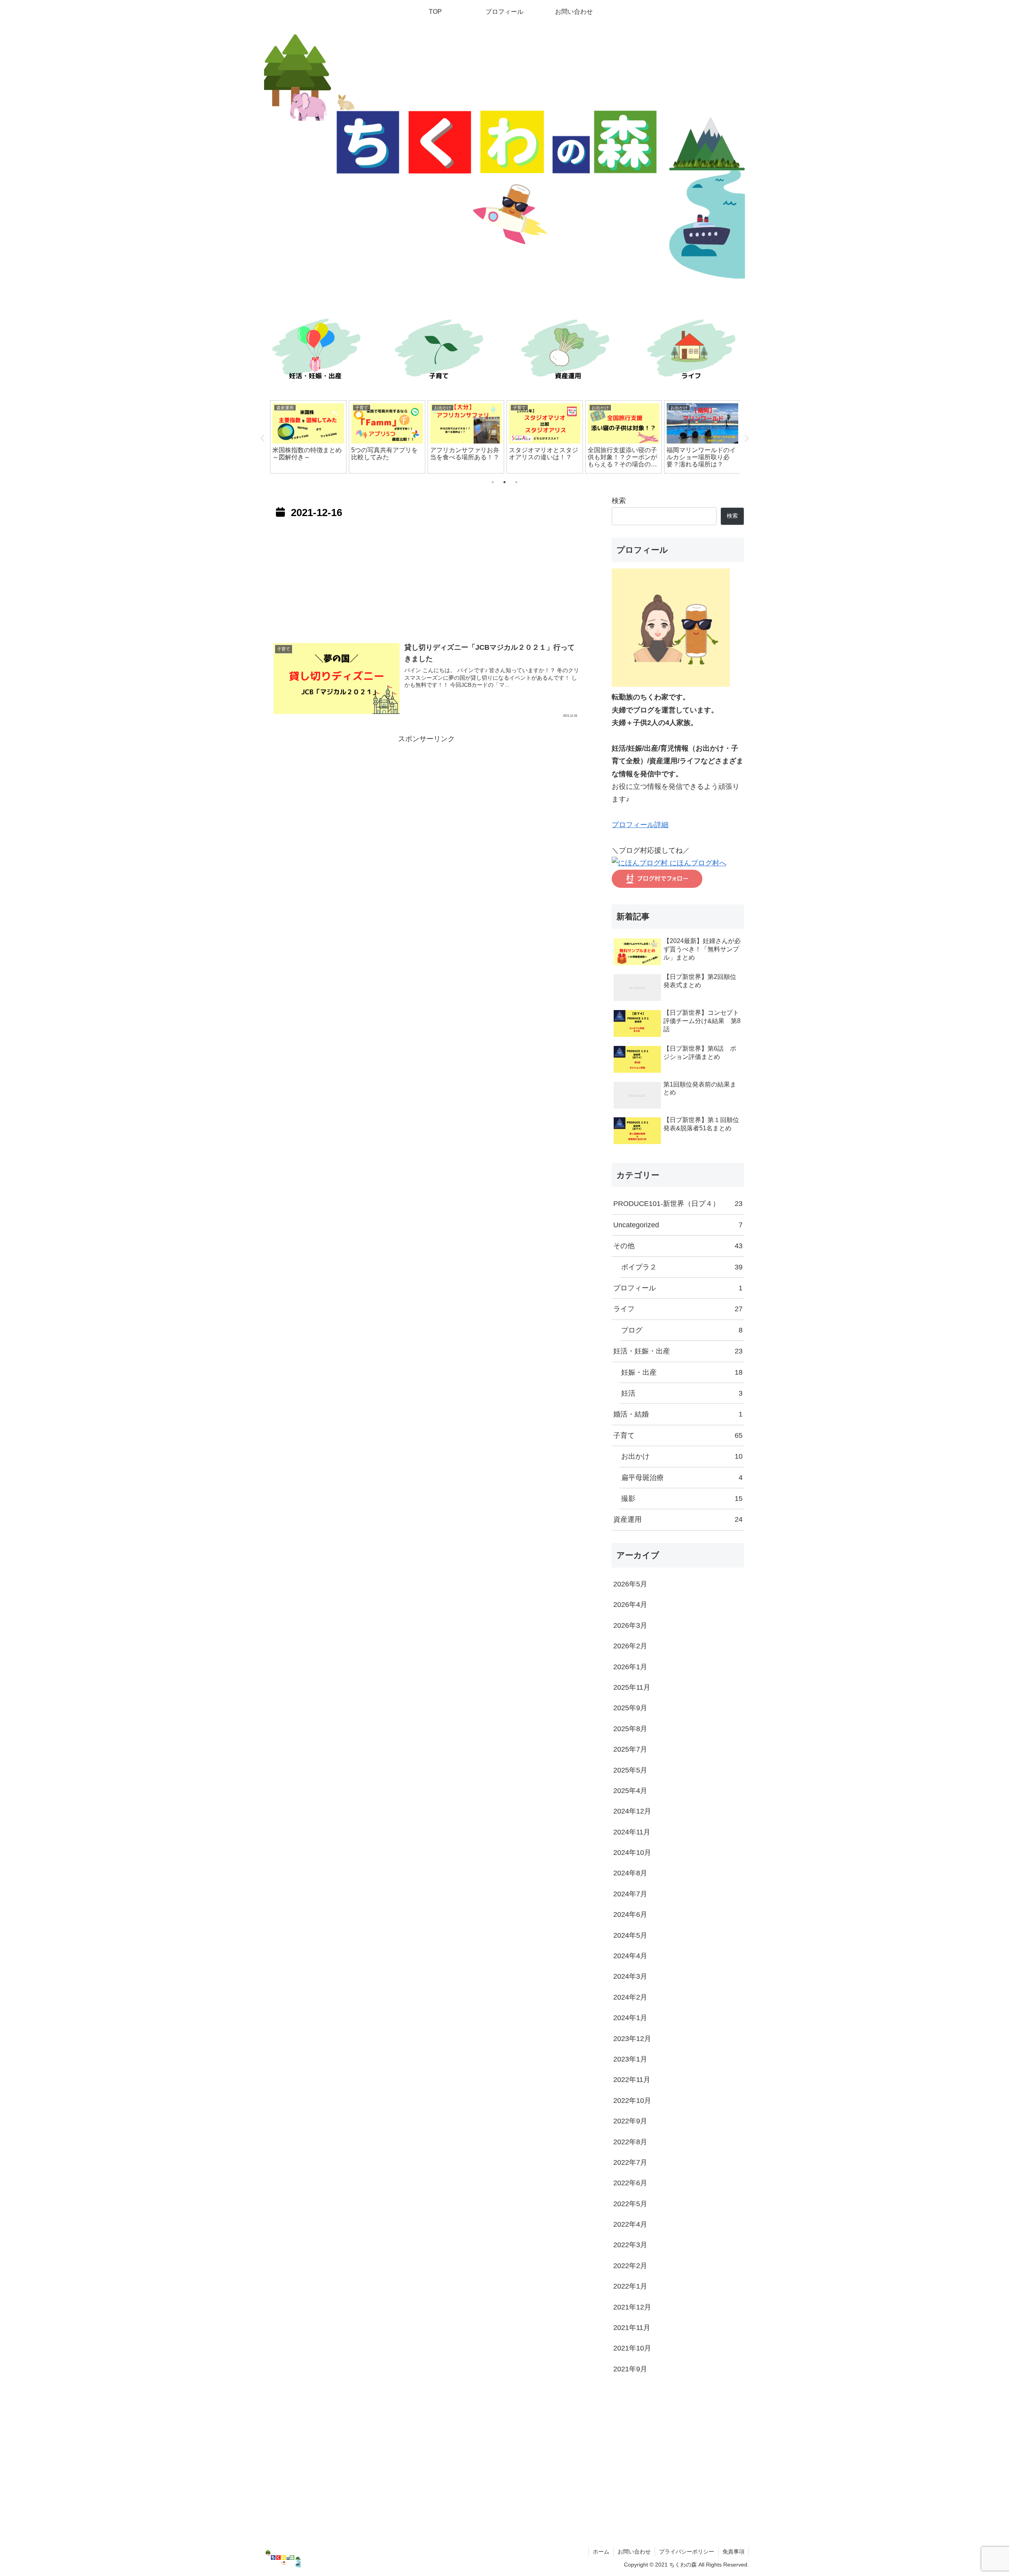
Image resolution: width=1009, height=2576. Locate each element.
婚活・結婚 (678, 1414)
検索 (619, 501)
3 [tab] (516, 482)
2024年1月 (630, 2018)
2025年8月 (630, 1729)
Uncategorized (678, 1225)
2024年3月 (630, 1976)
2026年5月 (630, 1584)
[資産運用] (568, 351)
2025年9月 (630, 1708)
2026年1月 (630, 1667)
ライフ (678, 1309)
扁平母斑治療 (682, 1478)
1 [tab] (493, 482)
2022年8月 (630, 2142)
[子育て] (441, 351)
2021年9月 (630, 2369)
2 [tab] (504, 482)
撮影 (682, 1499)
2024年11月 (632, 1832)
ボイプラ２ (682, 1267)
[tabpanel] (308, 437)
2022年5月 (630, 2204)
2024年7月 (630, 1894)
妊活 (682, 1393)
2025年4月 (630, 1791)
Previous (263, 438)
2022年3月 (630, 2245)
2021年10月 (632, 2348)
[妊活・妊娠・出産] (315, 351)
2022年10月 (632, 2101)
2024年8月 (630, 1873)
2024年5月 (630, 1935)
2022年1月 (630, 2286)
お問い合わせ (634, 2552)
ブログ (682, 1330)
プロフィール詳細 (640, 825)
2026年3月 (630, 1625)
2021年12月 (632, 2307)
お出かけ (682, 1456)
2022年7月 (630, 2162)
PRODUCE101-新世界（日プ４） (678, 1204)
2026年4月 (630, 1605)
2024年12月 (632, 1811)
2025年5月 (630, 1770)
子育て (678, 1435)
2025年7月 (630, 1749)
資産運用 (678, 1519)
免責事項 (733, 2552)
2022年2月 (630, 2266)
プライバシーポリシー (687, 2552)
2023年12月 (632, 2039)
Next (746, 438)
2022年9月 (630, 2121)
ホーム (601, 2552)
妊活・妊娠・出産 (678, 1351)
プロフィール (678, 1288)
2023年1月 (630, 2059)
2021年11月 (632, 2328)
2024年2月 (630, 1997)
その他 (678, 1246)
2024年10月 (632, 1853)
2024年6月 (630, 1914)
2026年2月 (630, 1646)
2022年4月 (630, 2224)
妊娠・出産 (682, 1372)
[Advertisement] (426, 578)
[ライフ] (694, 351)
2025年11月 (632, 1687)
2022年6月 (630, 2183)
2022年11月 (632, 2080)
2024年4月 (630, 1956)
